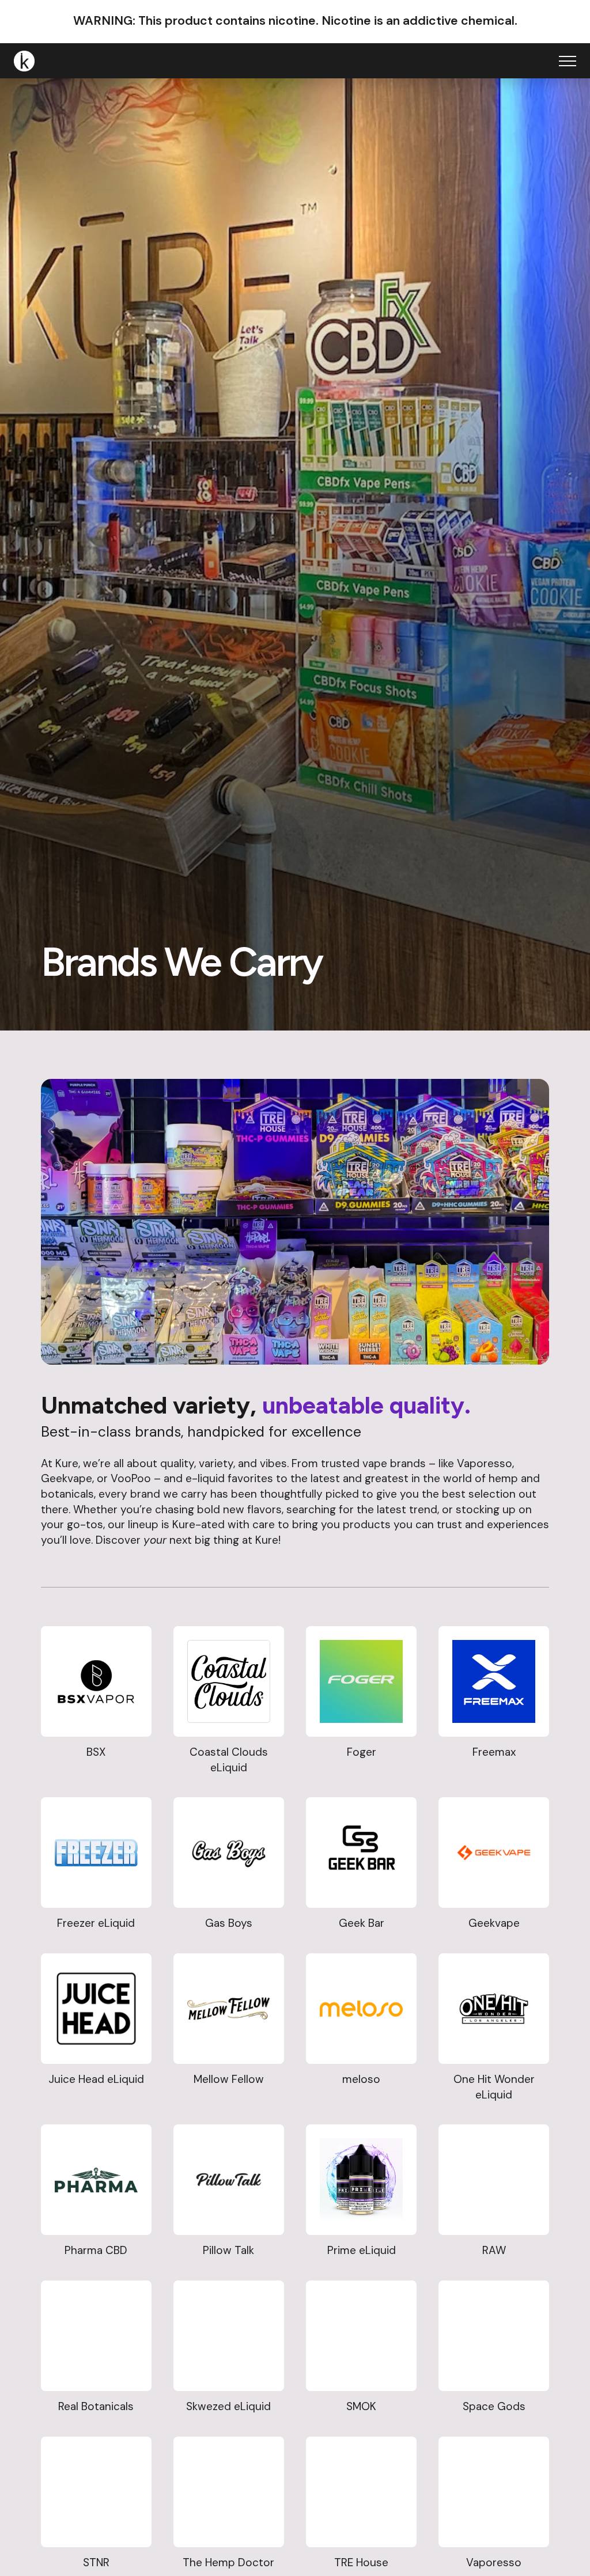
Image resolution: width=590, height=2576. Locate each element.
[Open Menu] (568, 61)
